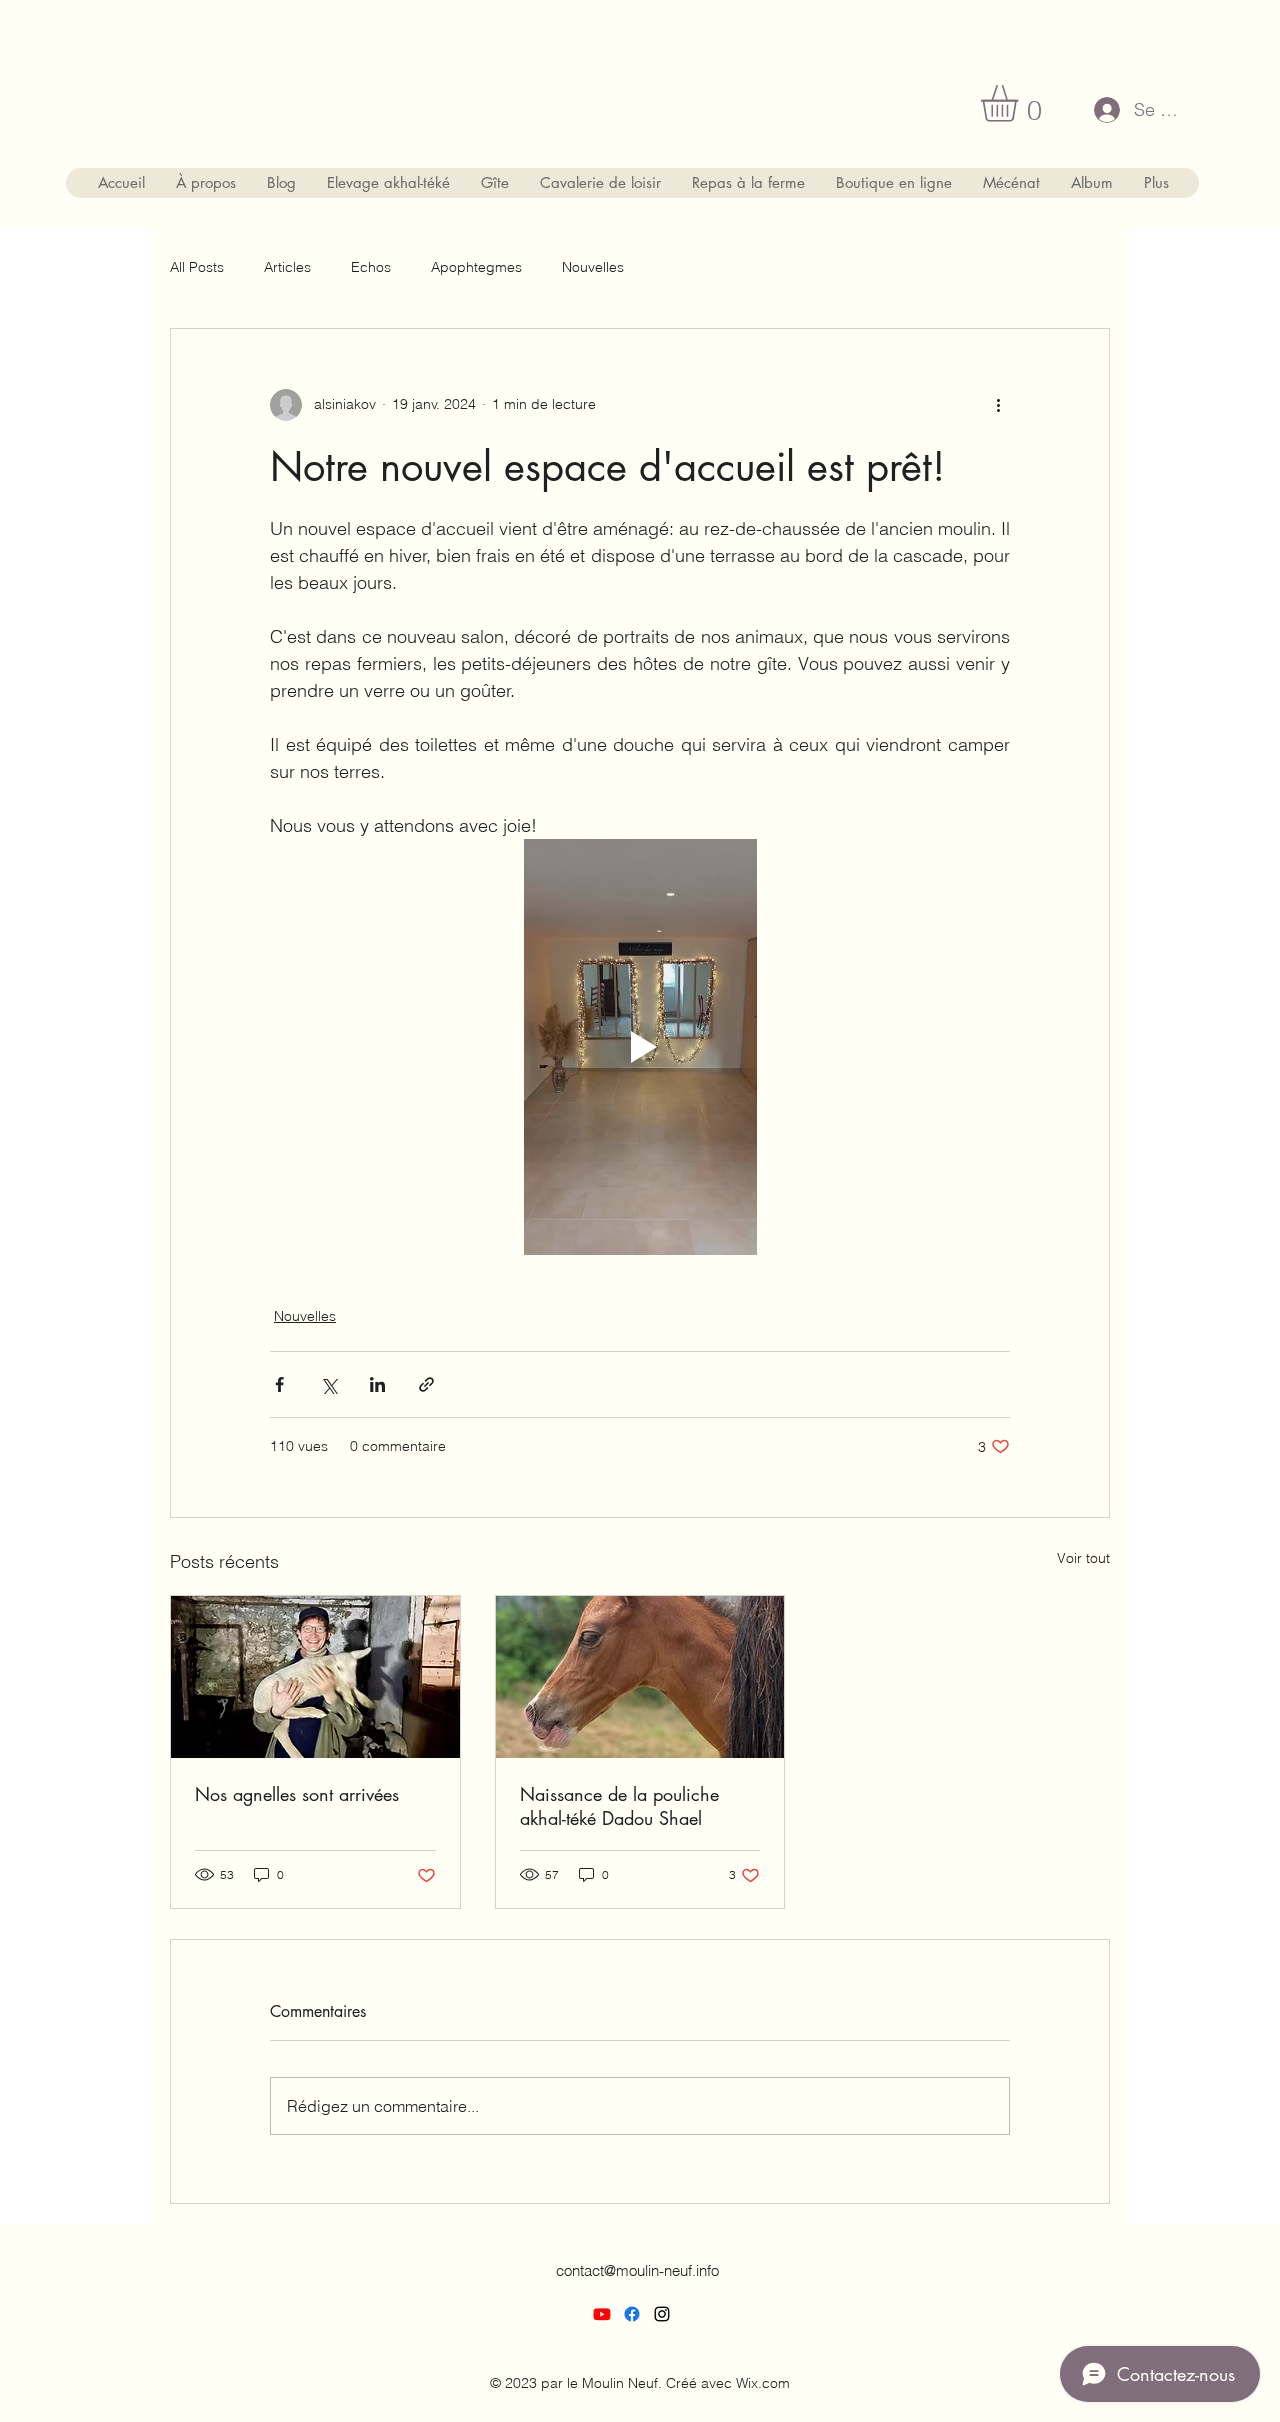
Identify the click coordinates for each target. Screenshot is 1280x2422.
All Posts (197, 267)
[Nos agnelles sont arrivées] (315, 1677)
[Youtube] (602, 2314)
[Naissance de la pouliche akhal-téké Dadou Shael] (640, 1677)
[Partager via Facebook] (279, 1384)
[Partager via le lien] (426, 1384)
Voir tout (1083, 1558)
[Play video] (640, 1047)
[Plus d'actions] (998, 405)
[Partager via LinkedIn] (377, 1384)
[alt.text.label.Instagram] (662, 2314)
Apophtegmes (476, 267)
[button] (1021, 103)
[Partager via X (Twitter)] (328, 1384)
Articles (287, 267)
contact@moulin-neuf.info (637, 2270)
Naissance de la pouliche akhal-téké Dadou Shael (619, 1806)
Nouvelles (593, 267)
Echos (371, 267)
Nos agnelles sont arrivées (297, 1794)
